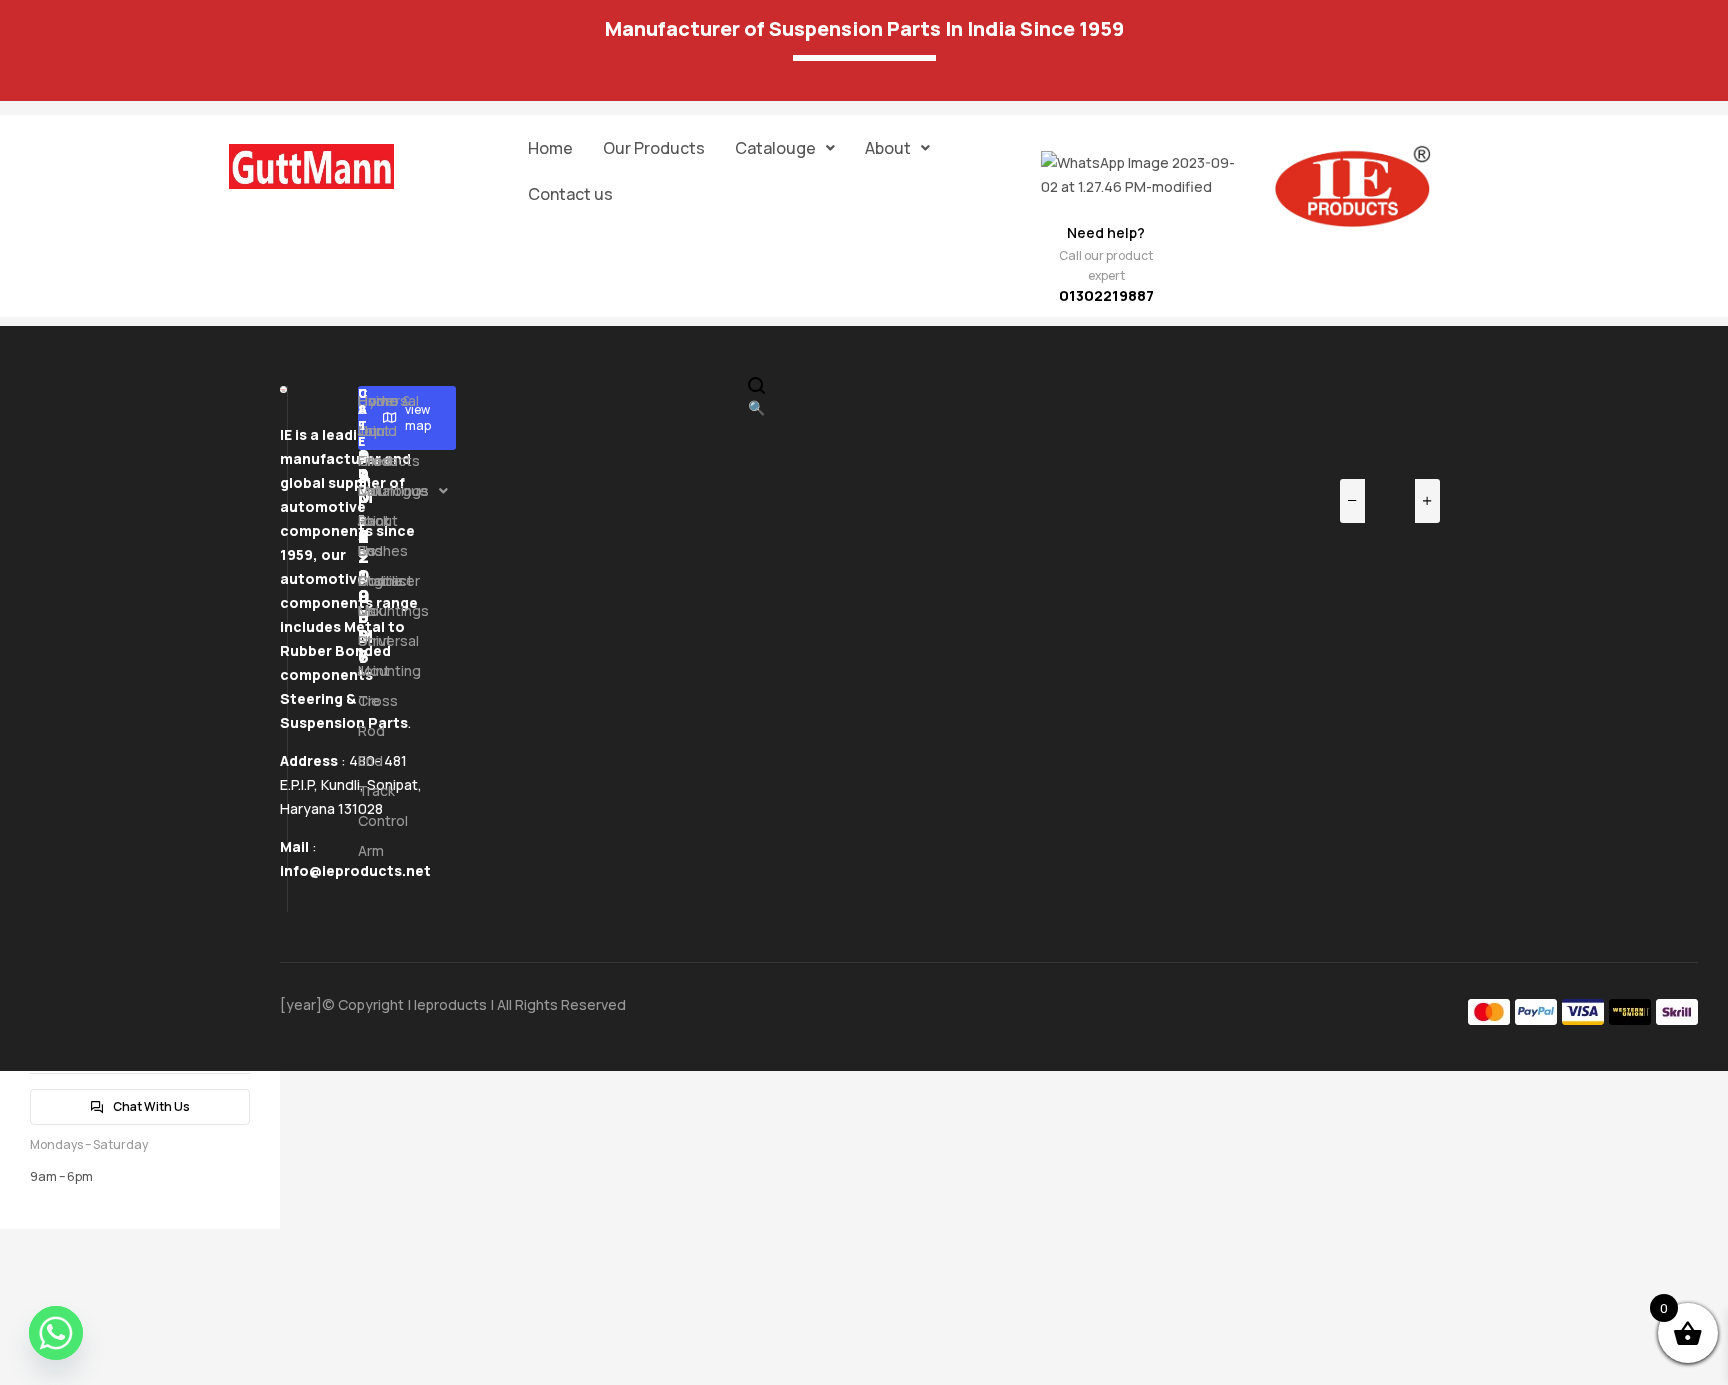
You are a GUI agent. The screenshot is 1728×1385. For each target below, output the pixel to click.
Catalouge (775, 148)
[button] (785, 148)
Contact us (570, 194)
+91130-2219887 (364, 526)
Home (550, 148)
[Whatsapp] (56, 1333)
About (888, 148)
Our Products (654, 148)
